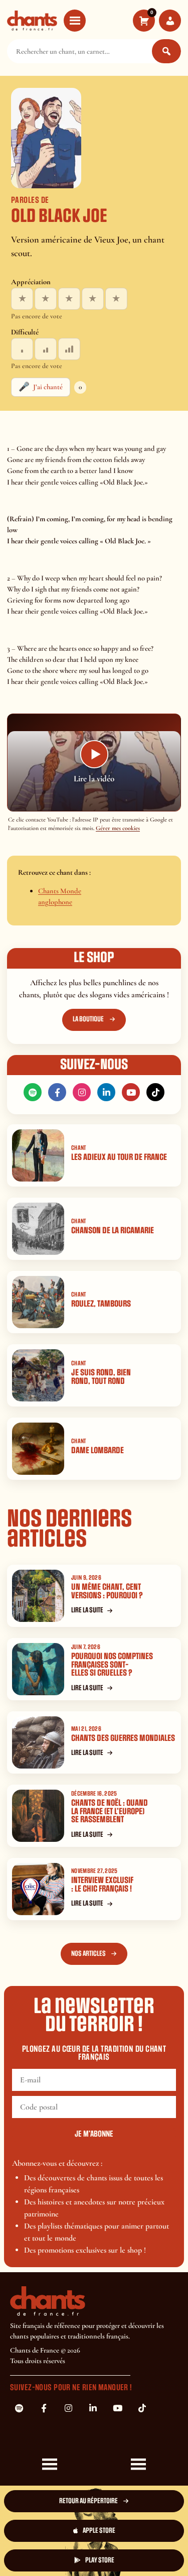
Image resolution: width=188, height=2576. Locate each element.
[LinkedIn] (106, 1092)
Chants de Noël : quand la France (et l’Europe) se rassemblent (110, 1811)
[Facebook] (57, 1092)
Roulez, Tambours (101, 1304)
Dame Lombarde (98, 1450)
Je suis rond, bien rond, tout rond (101, 1377)
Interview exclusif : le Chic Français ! (102, 1885)
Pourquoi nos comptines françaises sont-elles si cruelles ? (112, 1665)
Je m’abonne (94, 2134)
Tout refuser (137, 2523)
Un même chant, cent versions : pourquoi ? (107, 1591)
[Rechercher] (166, 51)
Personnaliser (51, 2555)
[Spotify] (33, 1092)
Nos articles (88, 1954)
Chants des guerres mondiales (123, 1738)
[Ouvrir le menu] (75, 21)
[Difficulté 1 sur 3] (22, 349)
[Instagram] (82, 1092)
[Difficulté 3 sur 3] (69, 349)
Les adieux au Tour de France (119, 1157)
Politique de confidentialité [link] (137, 2551)
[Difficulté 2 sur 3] (46, 349)
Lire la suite (87, 1610)
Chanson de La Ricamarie (113, 1231)
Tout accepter (51, 2523)
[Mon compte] (170, 21)
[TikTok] (155, 1092)
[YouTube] (131, 1092)
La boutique (88, 1019)
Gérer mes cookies (118, 828)
